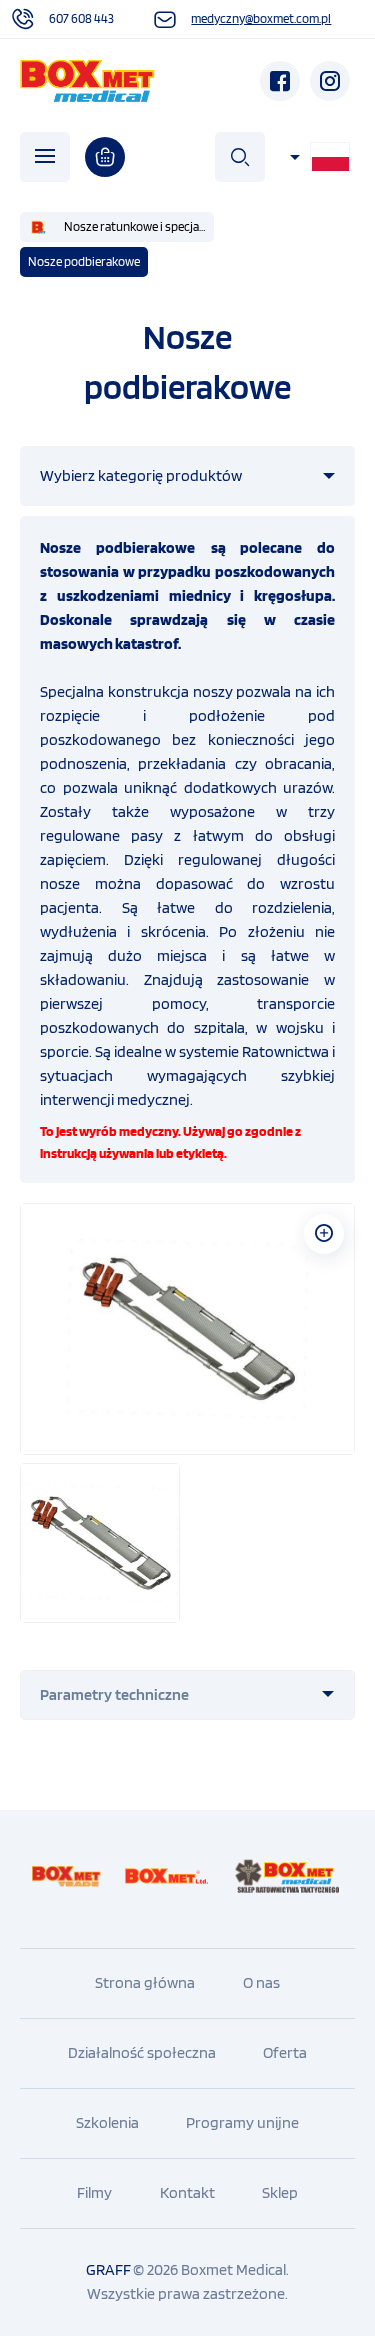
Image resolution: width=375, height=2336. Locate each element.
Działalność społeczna (142, 2052)
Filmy (94, 2192)
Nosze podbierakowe (84, 261)
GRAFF (108, 2269)
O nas (261, 1982)
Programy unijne (242, 2122)
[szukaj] (240, 157)
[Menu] (45, 157)
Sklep (280, 2192)
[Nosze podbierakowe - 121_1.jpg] (187, 1329)
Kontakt (187, 2192)
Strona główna (145, 1982)
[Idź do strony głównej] (87, 81)
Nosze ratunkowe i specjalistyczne (139, 226)
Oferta (285, 2052)
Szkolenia (107, 2122)
